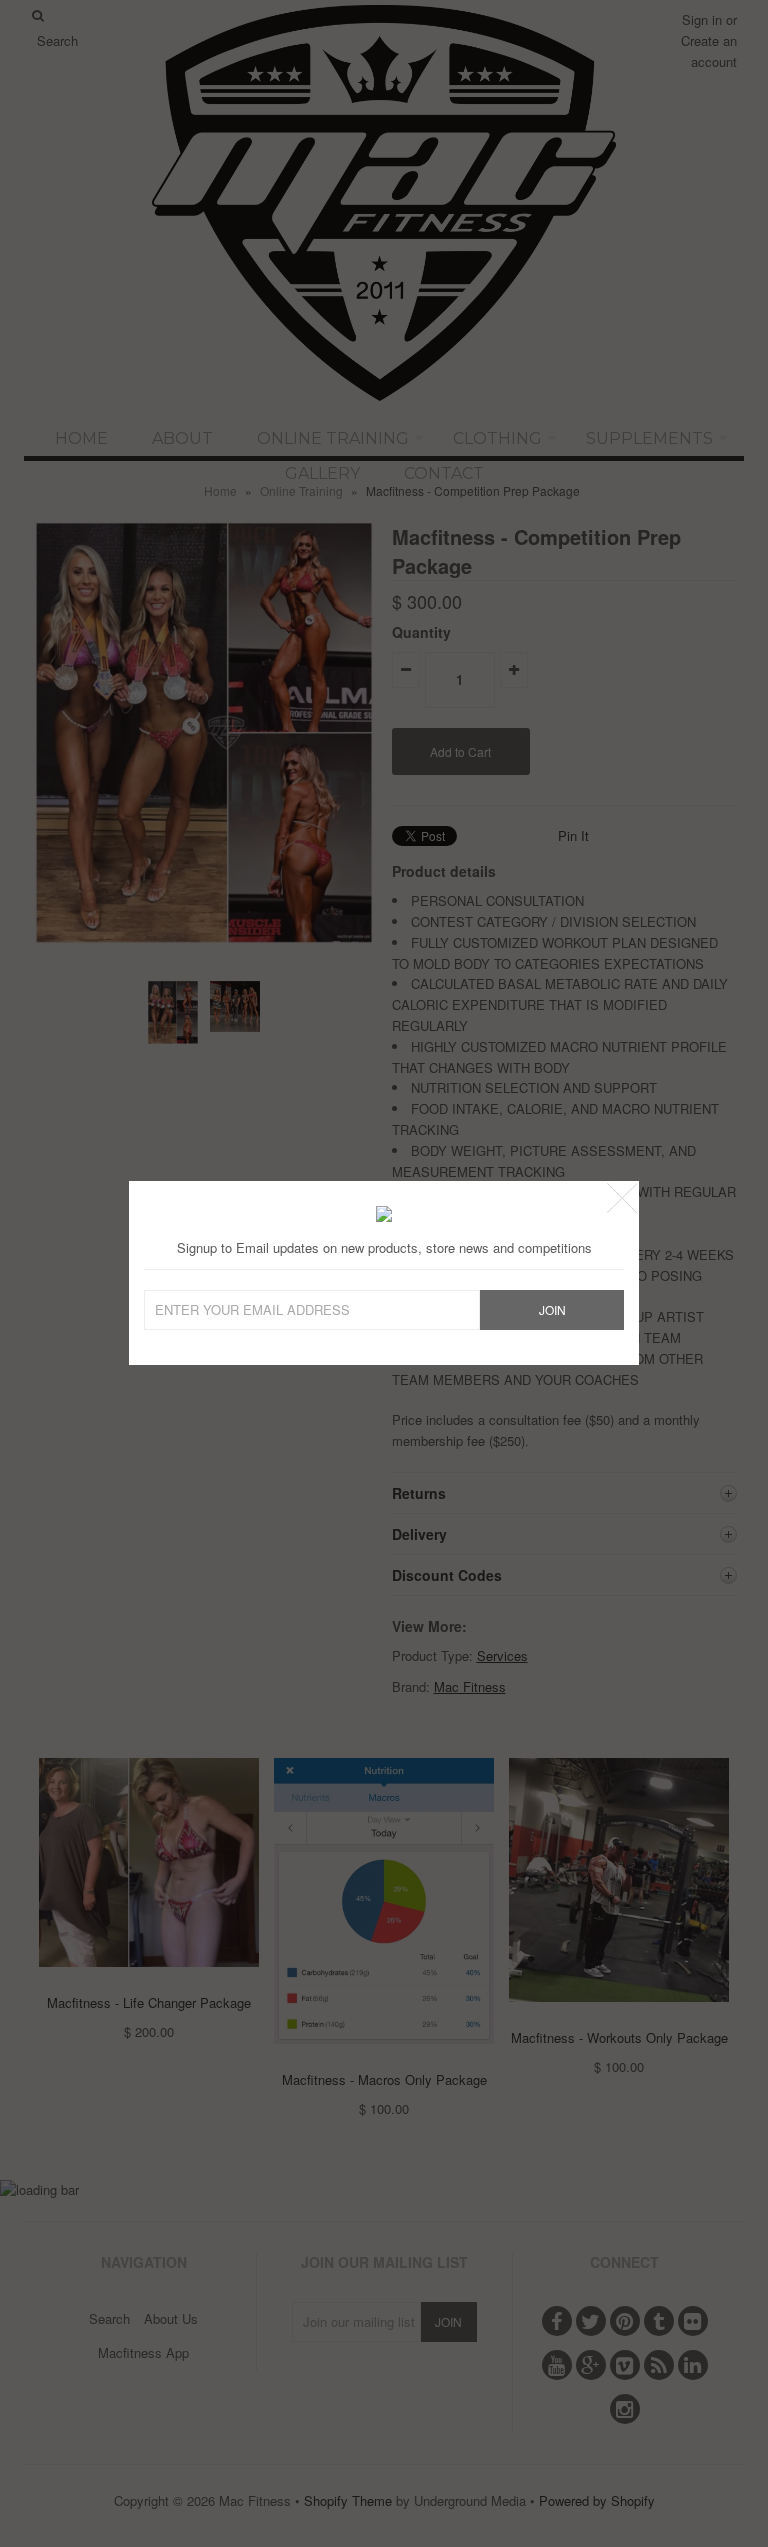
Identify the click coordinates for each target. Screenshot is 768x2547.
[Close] (622, 1198)
